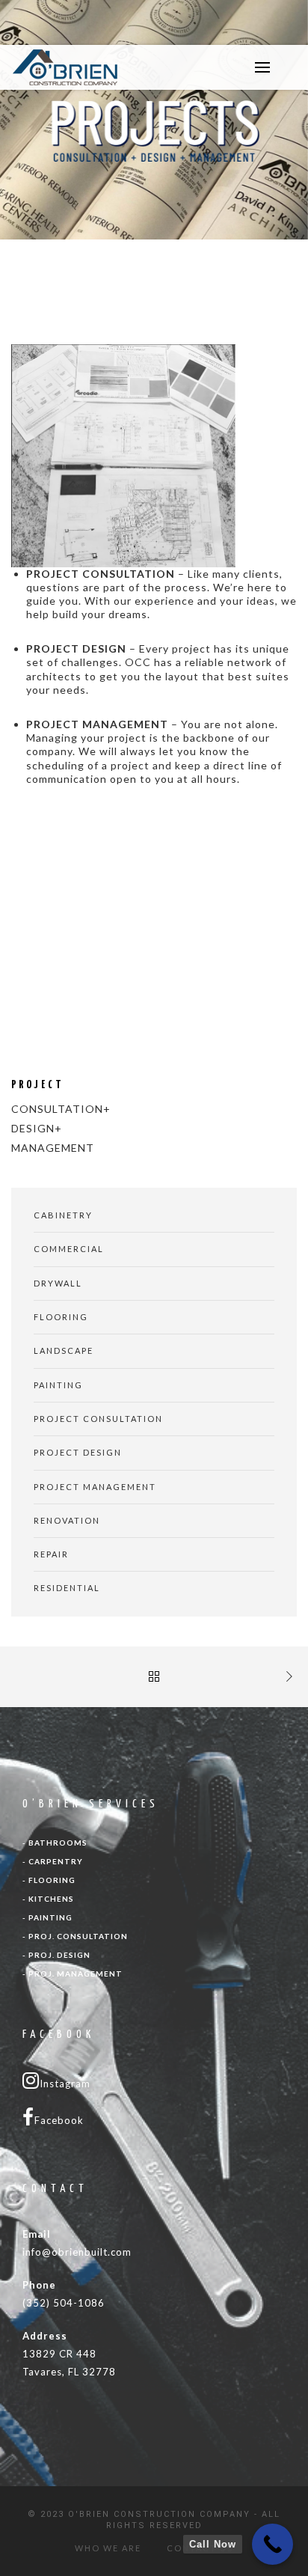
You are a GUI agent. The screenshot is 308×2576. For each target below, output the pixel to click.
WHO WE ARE (108, 2548)
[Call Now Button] (272, 2544)
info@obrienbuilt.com (77, 2252)
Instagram (65, 2084)
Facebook (59, 2120)
